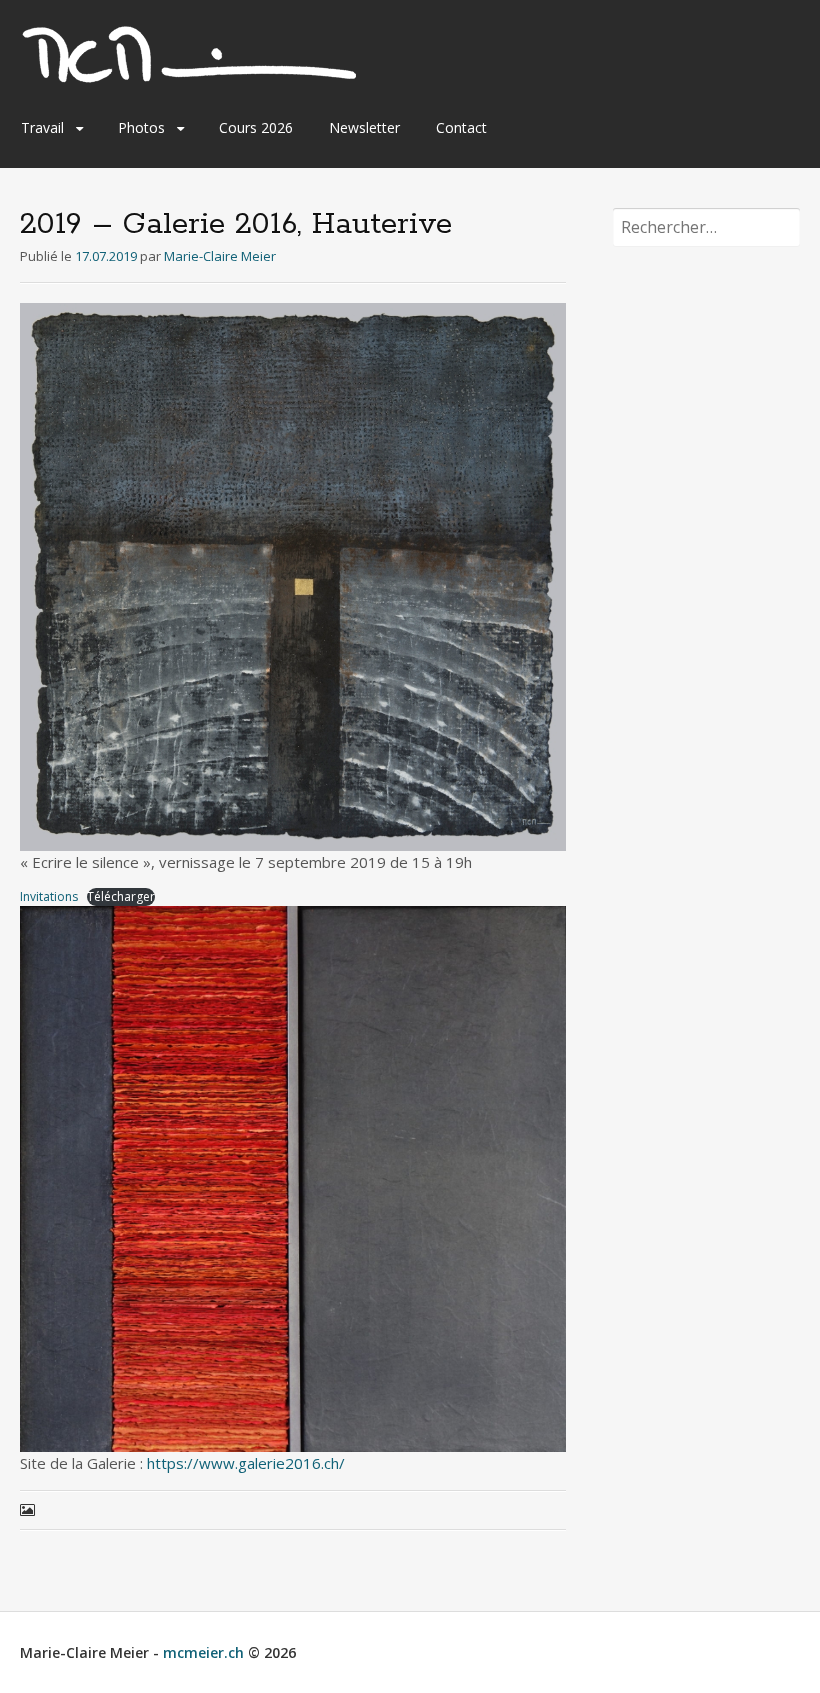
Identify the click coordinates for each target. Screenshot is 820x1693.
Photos (141, 127)
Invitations (49, 896)
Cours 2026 (256, 127)
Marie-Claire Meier (220, 256)
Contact (461, 127)
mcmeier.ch (203, 1652)
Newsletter (364, 127)
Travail (42, 127)
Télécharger (121, 896)
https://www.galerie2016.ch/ (246, 1463)
